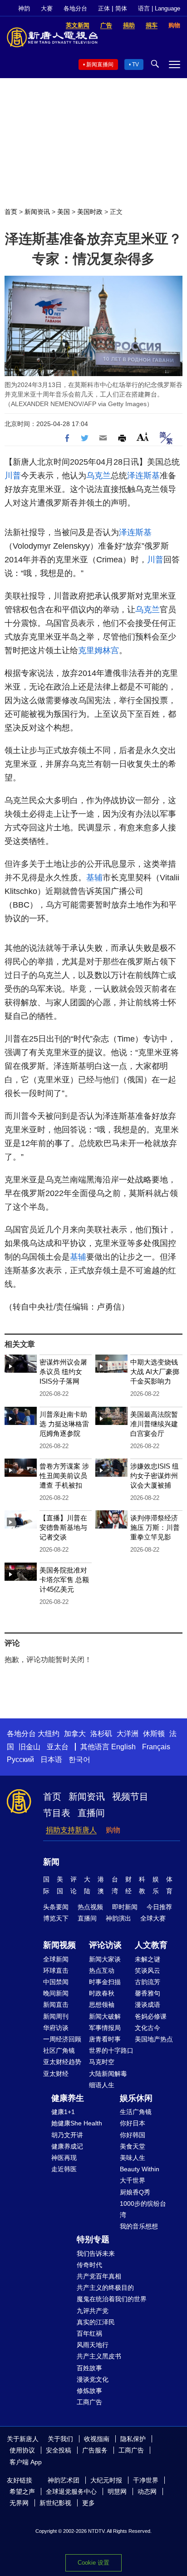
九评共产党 (93, 2311)
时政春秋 (102, 1993)
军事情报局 (105, 2028)
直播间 (91, 1813)
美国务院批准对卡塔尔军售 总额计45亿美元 (64, 1580)
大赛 (47, 8)
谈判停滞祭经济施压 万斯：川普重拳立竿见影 (155, 1527)
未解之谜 (148, 1959)
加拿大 (75, 1734)
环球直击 (56, 1970)
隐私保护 (133, 2439)
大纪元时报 (106, 2480)
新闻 (51, 1862)
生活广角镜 (136, 2112)
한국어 (79, 1760)
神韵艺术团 (64, 2480)
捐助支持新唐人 (71, 1830)
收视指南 (97, 2439)
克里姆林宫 (98, 650)
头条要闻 (56, 1907)
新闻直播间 (100, 65)
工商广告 (89, 2402)
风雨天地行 (93, 2345)
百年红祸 (89, 2333)
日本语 (51, 1760)
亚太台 (58, 1747)
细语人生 (102, 2085)
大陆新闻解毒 (108, 2074)
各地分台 (75, 8)
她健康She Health (77, 2123)
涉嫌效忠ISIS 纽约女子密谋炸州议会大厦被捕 (155, 1476)
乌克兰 (98, 476)
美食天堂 (133, 2146)
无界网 (19, 2503)
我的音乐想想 (139, 2226)
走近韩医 (64, 2169)
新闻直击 (56, 2005)
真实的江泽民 (96, 2322)
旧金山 (30, 1747)
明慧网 (117, 2492)
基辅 (94, 878)
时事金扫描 (105, 1982)
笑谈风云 (148, 1970)
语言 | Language (159, 8)
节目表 (57, 1813)
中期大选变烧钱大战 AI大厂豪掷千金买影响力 (155, 1372)
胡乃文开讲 (67, 2135)
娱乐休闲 (136, 2098)
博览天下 (56, 1918)
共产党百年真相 (99, 2276)
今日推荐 (159, 1907)
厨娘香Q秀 (135, 2192)
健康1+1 (63, 2112)
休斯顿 (154, 1734)
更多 (89, 2503)
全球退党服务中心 (71, 2492)
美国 (64, 212)
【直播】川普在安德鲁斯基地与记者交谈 (63, 1527)
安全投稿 (59, 2450)
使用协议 (22, 2450)
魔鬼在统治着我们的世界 (112, 2299)
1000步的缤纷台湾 (143, 2209)
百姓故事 (89, 2368)
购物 (113, 1830)
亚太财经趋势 (62, 2062)
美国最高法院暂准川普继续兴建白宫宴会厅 (154, 1424)
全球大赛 (153, 1918)
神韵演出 (118, 1918)
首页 (11, 212)
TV (135, 65)
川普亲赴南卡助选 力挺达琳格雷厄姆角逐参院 (64, 1424)
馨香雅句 (148, 1993)
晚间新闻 (56, 1993)
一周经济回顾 (62, 2039)
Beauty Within (140, 2169)
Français (156, 1747)
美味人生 (133, 2158)
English (123, 1747)
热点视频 (90, 1907)
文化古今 (148, 2028)
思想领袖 (102, 2005)
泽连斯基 (143, 476)
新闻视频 (59, 1945)
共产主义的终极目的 (105, 2288)
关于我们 (60, 2439)
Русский (20, 1760)
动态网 (147, 2492)
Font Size (143, 437)
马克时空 (102, 2062)
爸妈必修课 (151, 2016)
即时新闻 (125, 1907)
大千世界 (133, 2180)
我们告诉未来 (96, 2253)
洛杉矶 (101, 1734)
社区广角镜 (59, 2050)
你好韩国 (133, 2135)
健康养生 (68, 2098)
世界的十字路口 (111, 2050)
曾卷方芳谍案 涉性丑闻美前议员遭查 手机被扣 (64, 1476)
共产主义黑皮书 (99, 2356)
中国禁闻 (56, 1982)
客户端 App (26, 2462)
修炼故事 (89, 2391)
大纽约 (49, 1734)
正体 (104, 8)
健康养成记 (67, 2146)
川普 (13, 476)
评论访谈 (105, 1945)
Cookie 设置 (93, 2563)
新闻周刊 (56, 2016)
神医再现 (64, 2158)
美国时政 (90, 212)
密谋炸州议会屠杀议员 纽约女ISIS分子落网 (63, 1372)
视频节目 (130, 1797)
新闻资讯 (37, 212)
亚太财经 (56, 2074)
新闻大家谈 (105, 1959)
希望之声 (22, 2492)
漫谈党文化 (93, 2379)
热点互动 (102, 1970)
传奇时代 (89, 2265)
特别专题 (93, 2239)
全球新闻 (56, 1959)
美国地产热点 (154, 2039)
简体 (121, 8)
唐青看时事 (105, 2039)
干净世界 (146, 2480)
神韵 (24, 8)
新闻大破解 (105, 2016)
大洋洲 (128, 1734)
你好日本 (133, 2123)
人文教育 (151, 1945)
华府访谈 (56, 2028)
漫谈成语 (148, 2005)
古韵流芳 (148, 1982)
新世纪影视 (55, 2503)
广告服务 (95, 2450)
